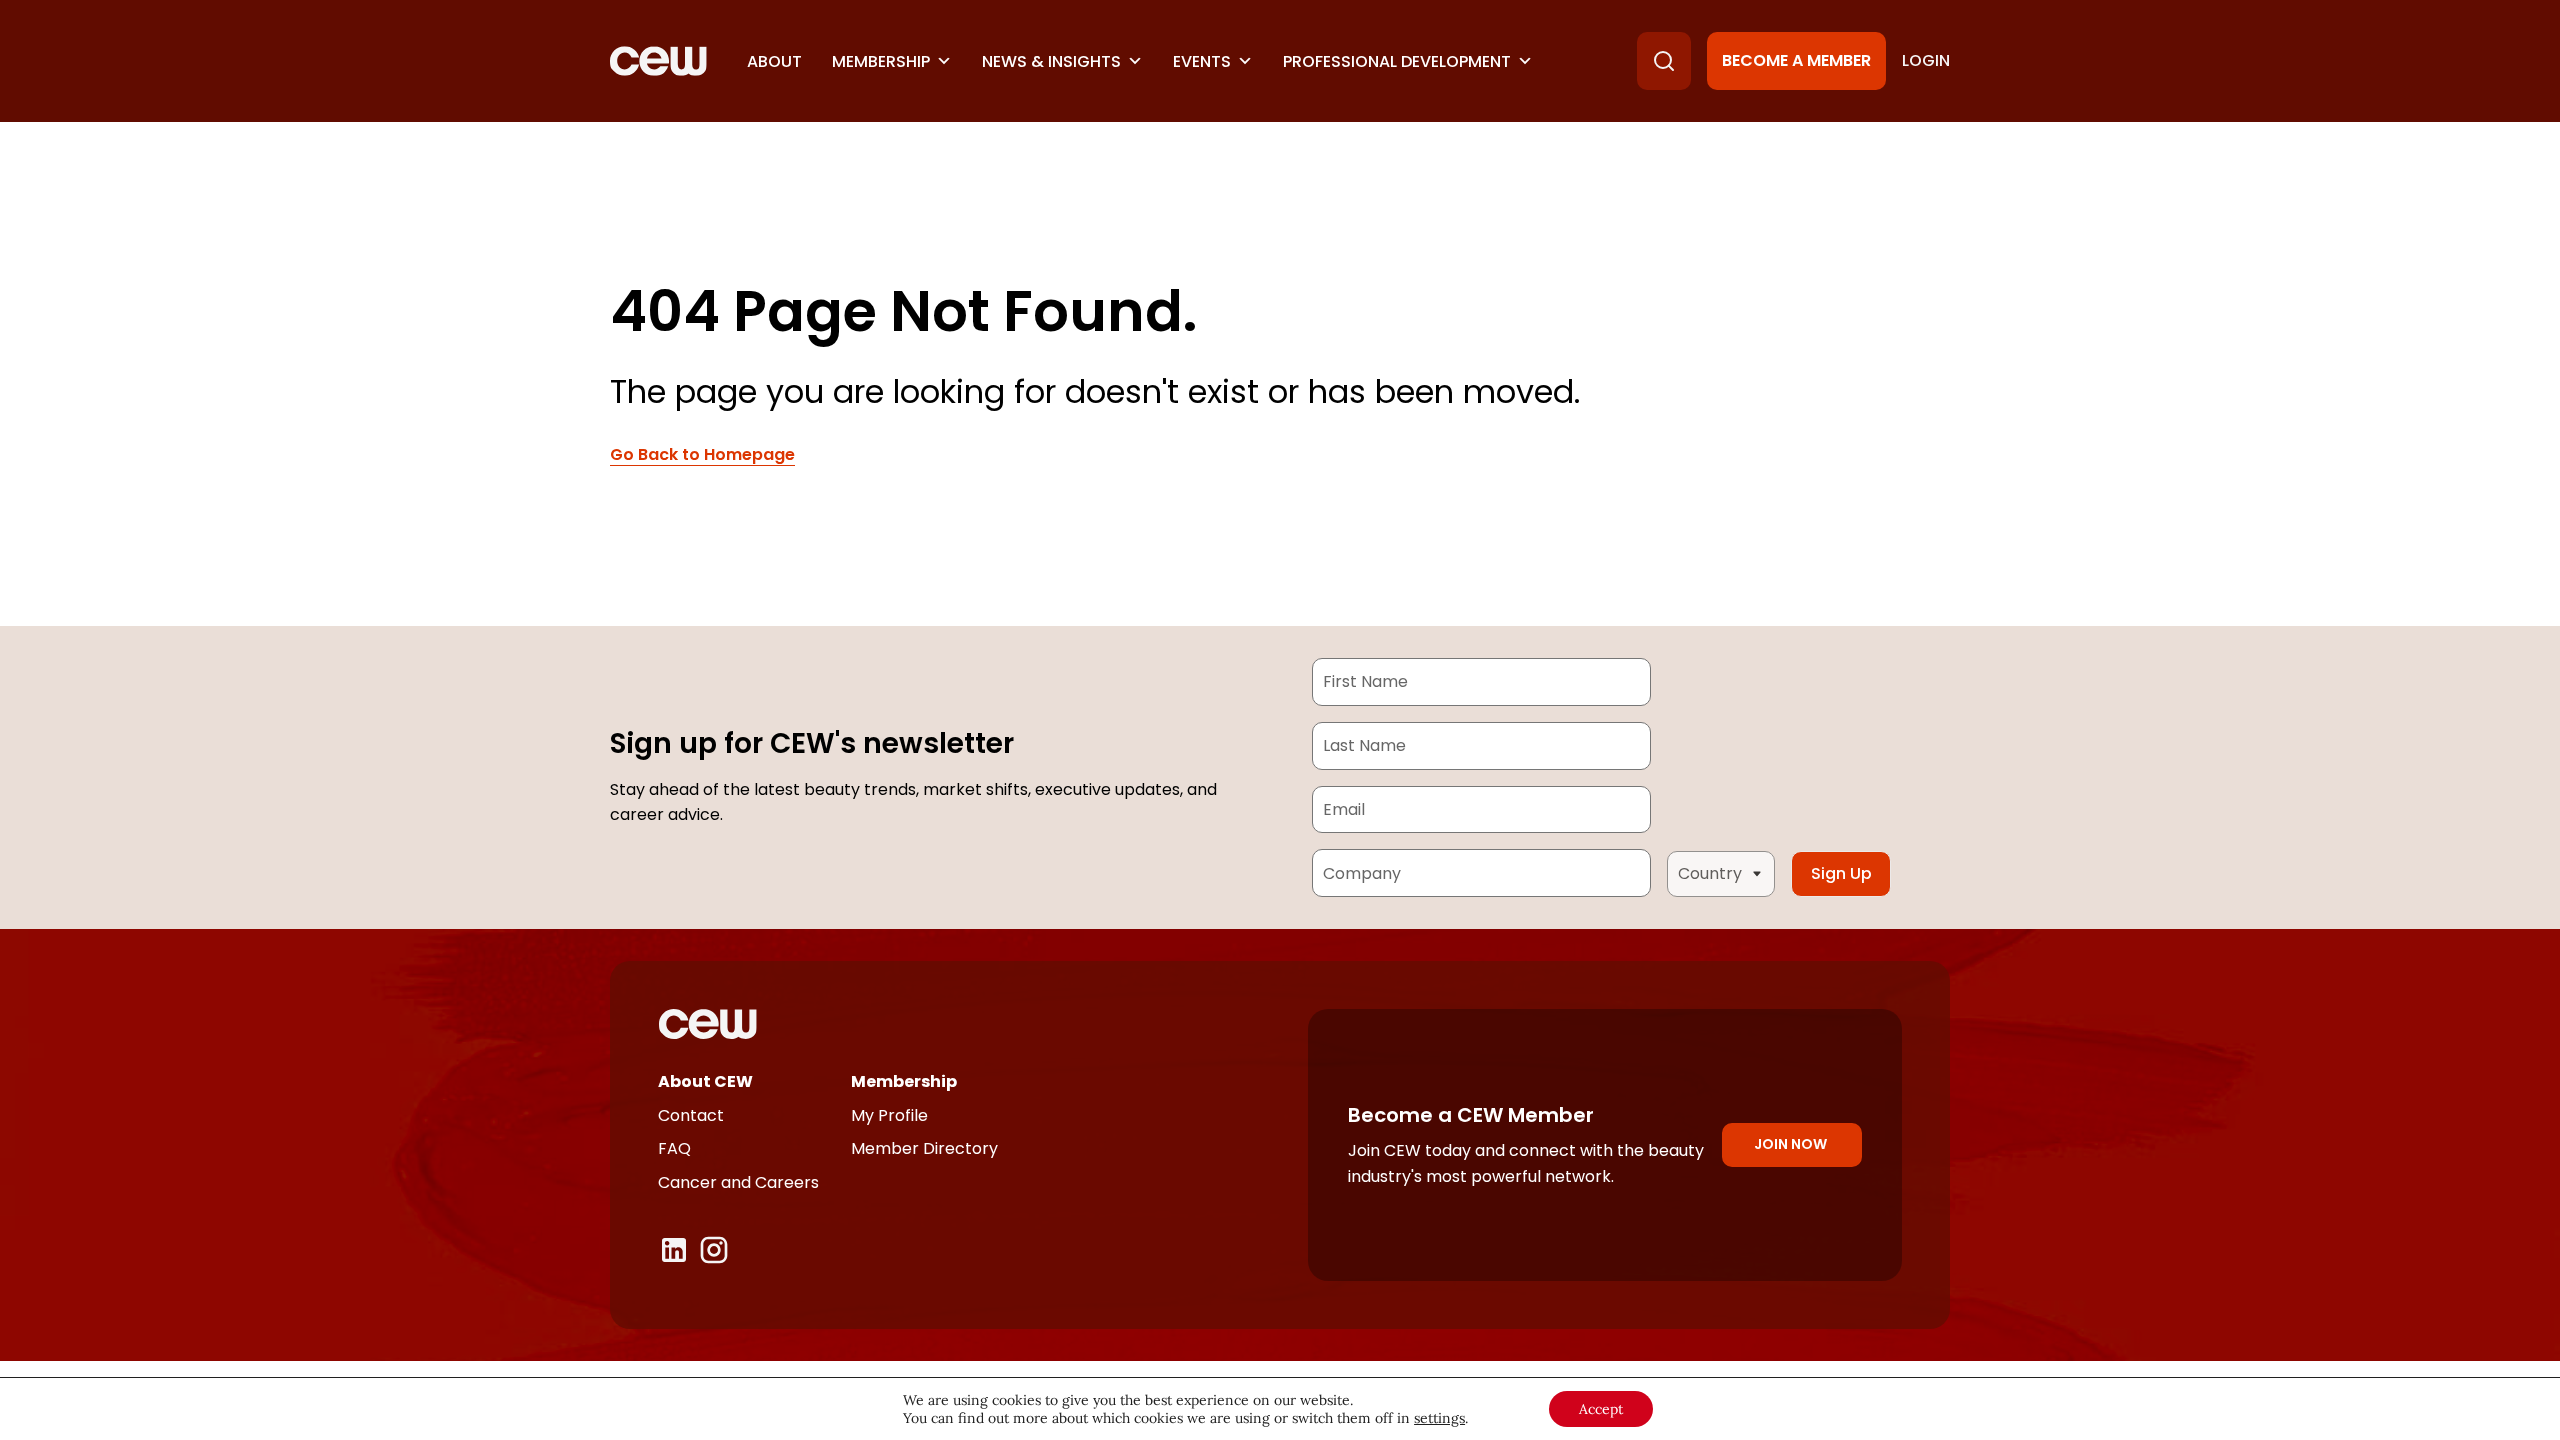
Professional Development (1397, 61)
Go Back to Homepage (702, 455)
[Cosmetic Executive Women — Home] (658, 61)
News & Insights (1051, 61)
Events (1202, 61)
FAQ (674, 1148)
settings (1439, 1418)
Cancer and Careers (738, 1182)
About (774, 61)
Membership (881, 61)
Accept (1601, 1409)
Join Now (1790, 1144)
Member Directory (924, 1148)
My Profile (889, 1115)
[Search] (1664, 61)
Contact (691, 1115)
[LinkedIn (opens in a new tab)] (674, 1250)
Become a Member (1796, 60)
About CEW (705, 1081)
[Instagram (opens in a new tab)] (714, 1250)
